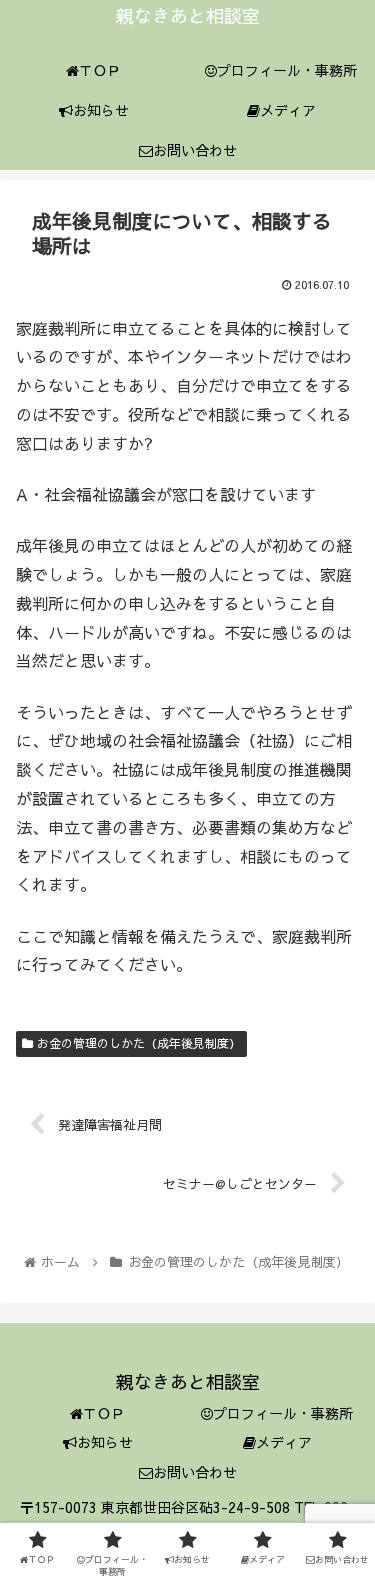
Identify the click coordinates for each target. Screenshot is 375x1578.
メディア (284, 1442)
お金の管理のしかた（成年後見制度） (137, 1043)
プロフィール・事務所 (283, 1413)
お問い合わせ (195, 1472)
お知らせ (105, 1442)
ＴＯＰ (104, 1413)
